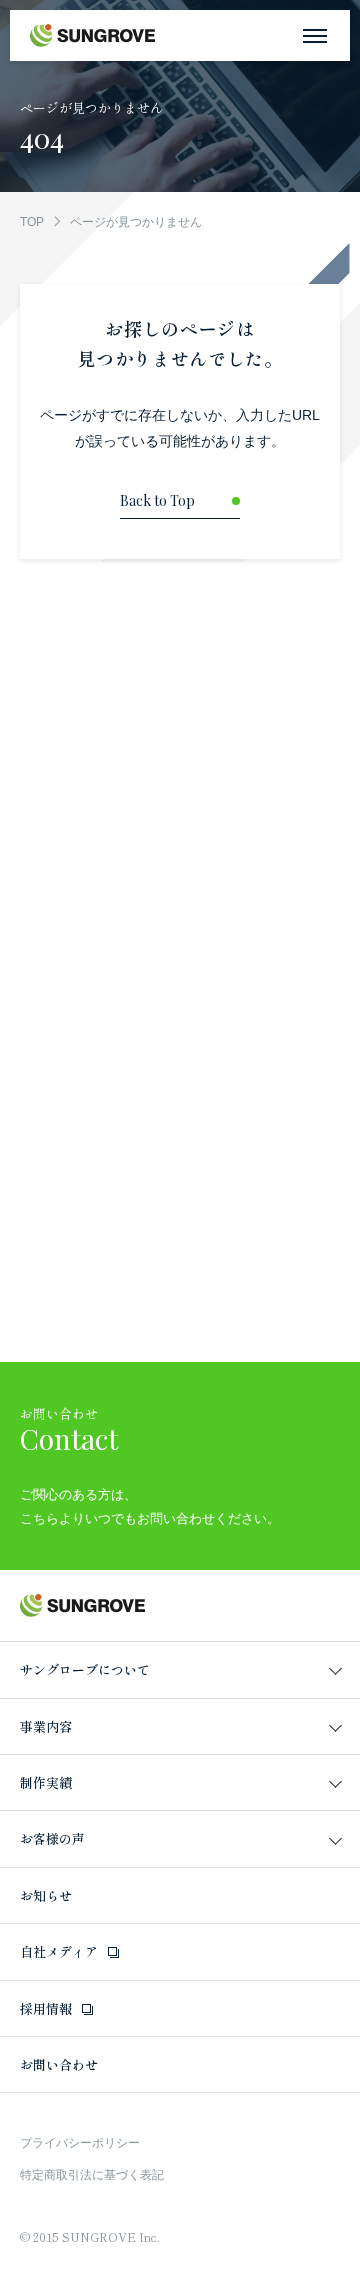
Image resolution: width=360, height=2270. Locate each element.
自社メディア (59, 1951)
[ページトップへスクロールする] (338, 2248)
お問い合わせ (59, 2064)
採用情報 (46, 2008)
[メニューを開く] (315, 35)
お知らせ (46, 1895)
